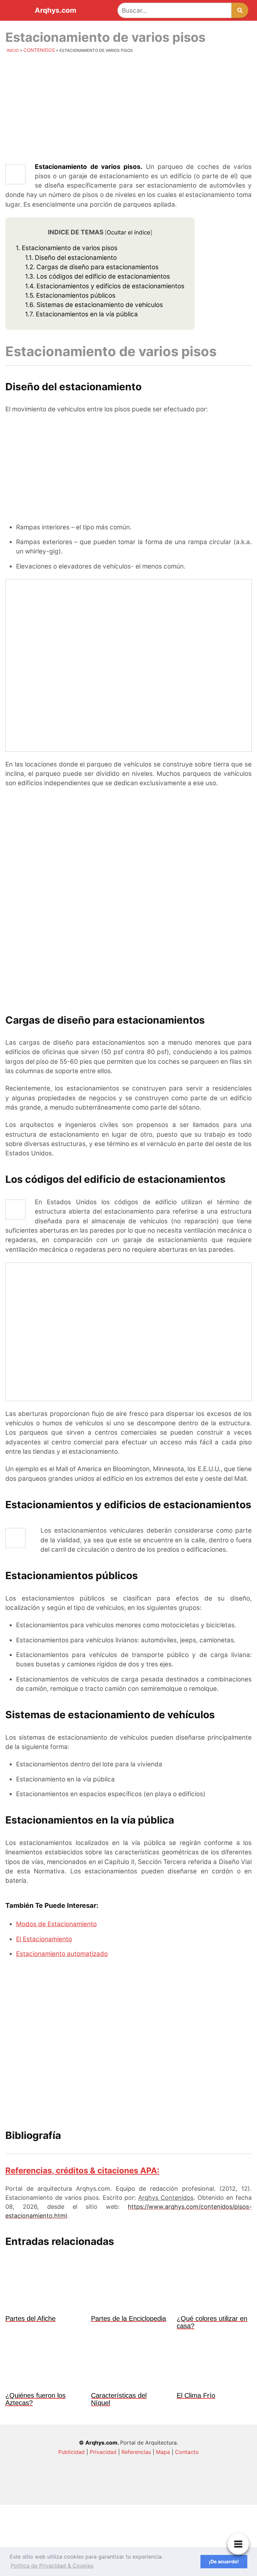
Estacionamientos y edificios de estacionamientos (105, 286)
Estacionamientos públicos (70, 295)
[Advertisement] (128, 109)
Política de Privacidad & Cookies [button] (52, 2566)
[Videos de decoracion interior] (78, 2492)
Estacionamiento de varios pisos (67, 248)
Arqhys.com (56, 11)
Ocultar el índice (128, 232)
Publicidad (71, 2452)
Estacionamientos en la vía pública (81, 314)
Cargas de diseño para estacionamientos (92, 267)
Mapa (163, 2452)
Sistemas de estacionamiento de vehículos (94, 305)
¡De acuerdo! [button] (224, 2561)
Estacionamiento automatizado (62, 1954)
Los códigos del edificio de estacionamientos (98, 276)
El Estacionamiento (44, 1939)
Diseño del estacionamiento (71, 258)
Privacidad (103, 2452)
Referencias (136, 2452)
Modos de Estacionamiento (56, 1924)
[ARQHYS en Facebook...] (179, 2492)
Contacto (187, 2452)
